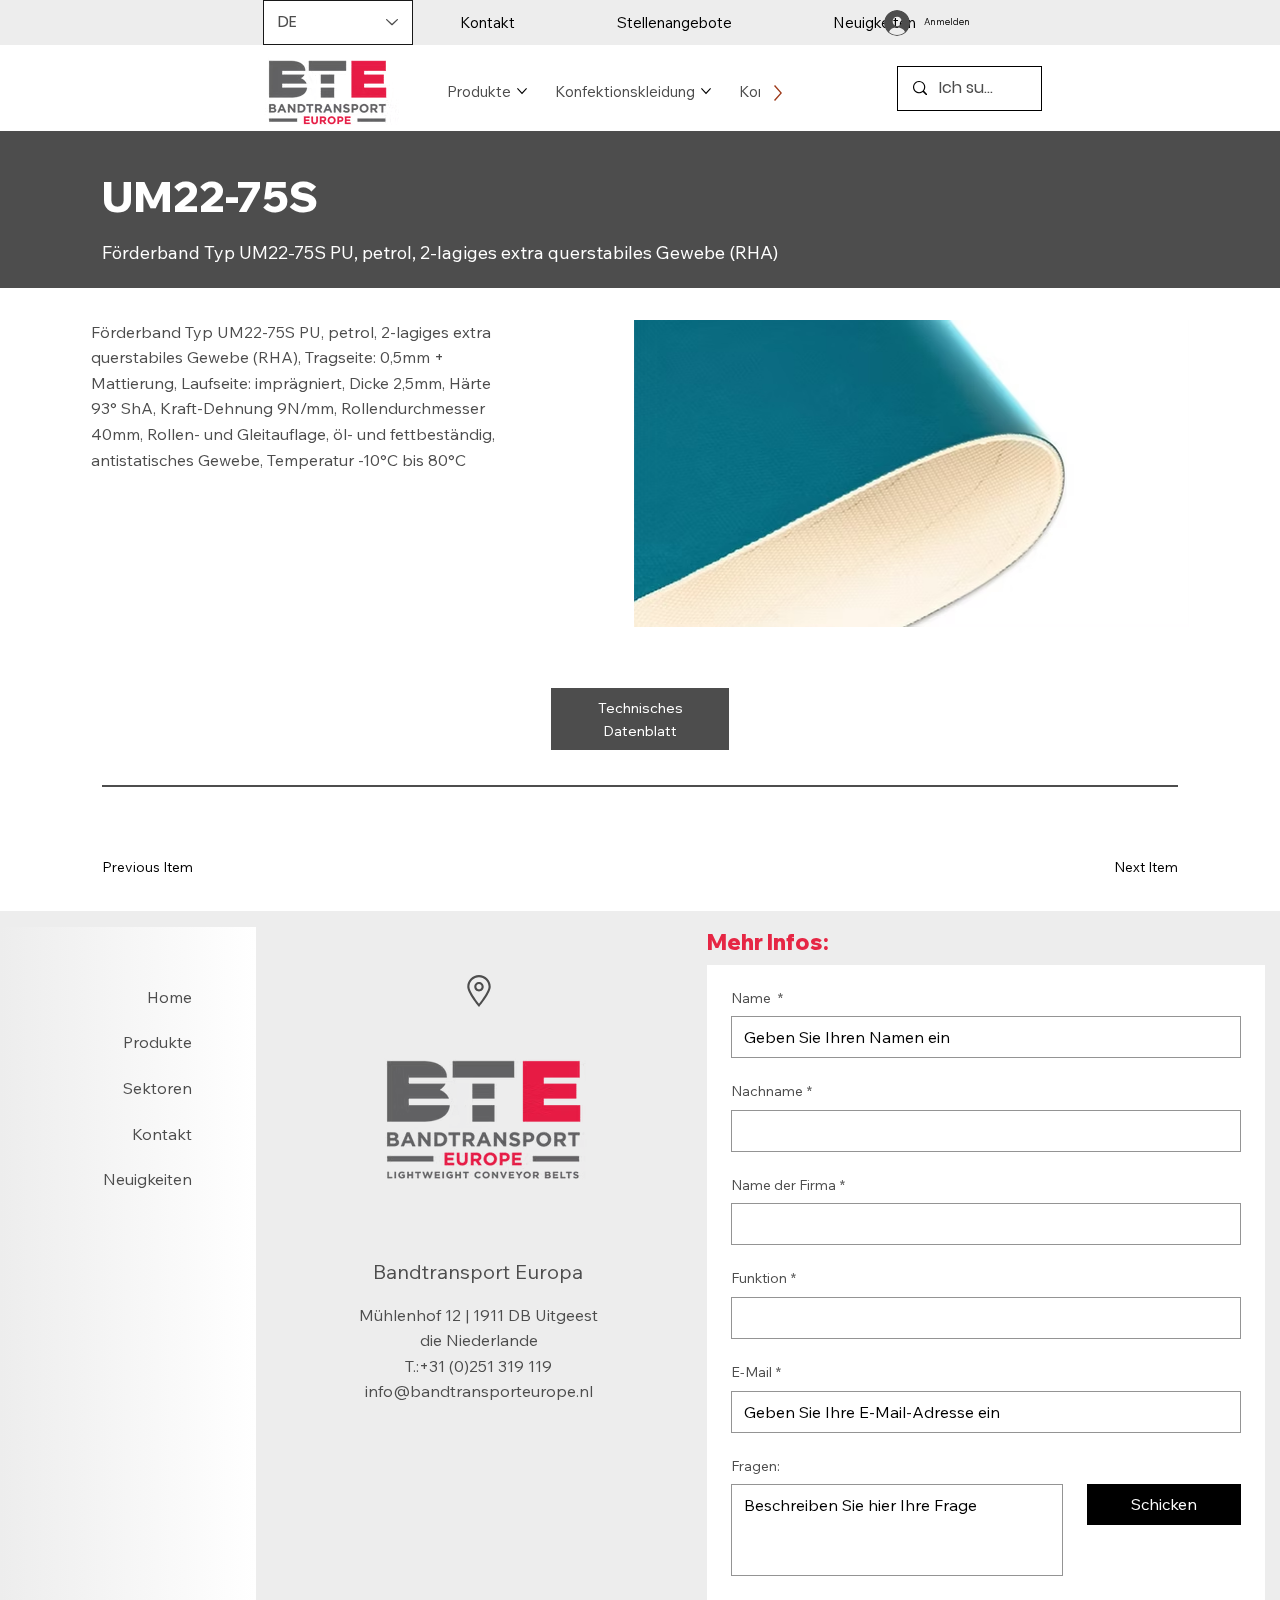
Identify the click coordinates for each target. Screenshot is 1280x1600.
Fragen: (755, 1466)
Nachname (771, 1091)
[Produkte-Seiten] (522, 91)
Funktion (763, 1278)
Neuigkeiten (147, 1179)
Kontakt (162, 1134)
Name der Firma (788, 1185)
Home (169, 997)
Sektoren (157, 1088)
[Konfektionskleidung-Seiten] (706, 91)
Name (757, 998)
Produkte (157, 1042)
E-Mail (756, 1372)
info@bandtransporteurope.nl (479, 1391)
